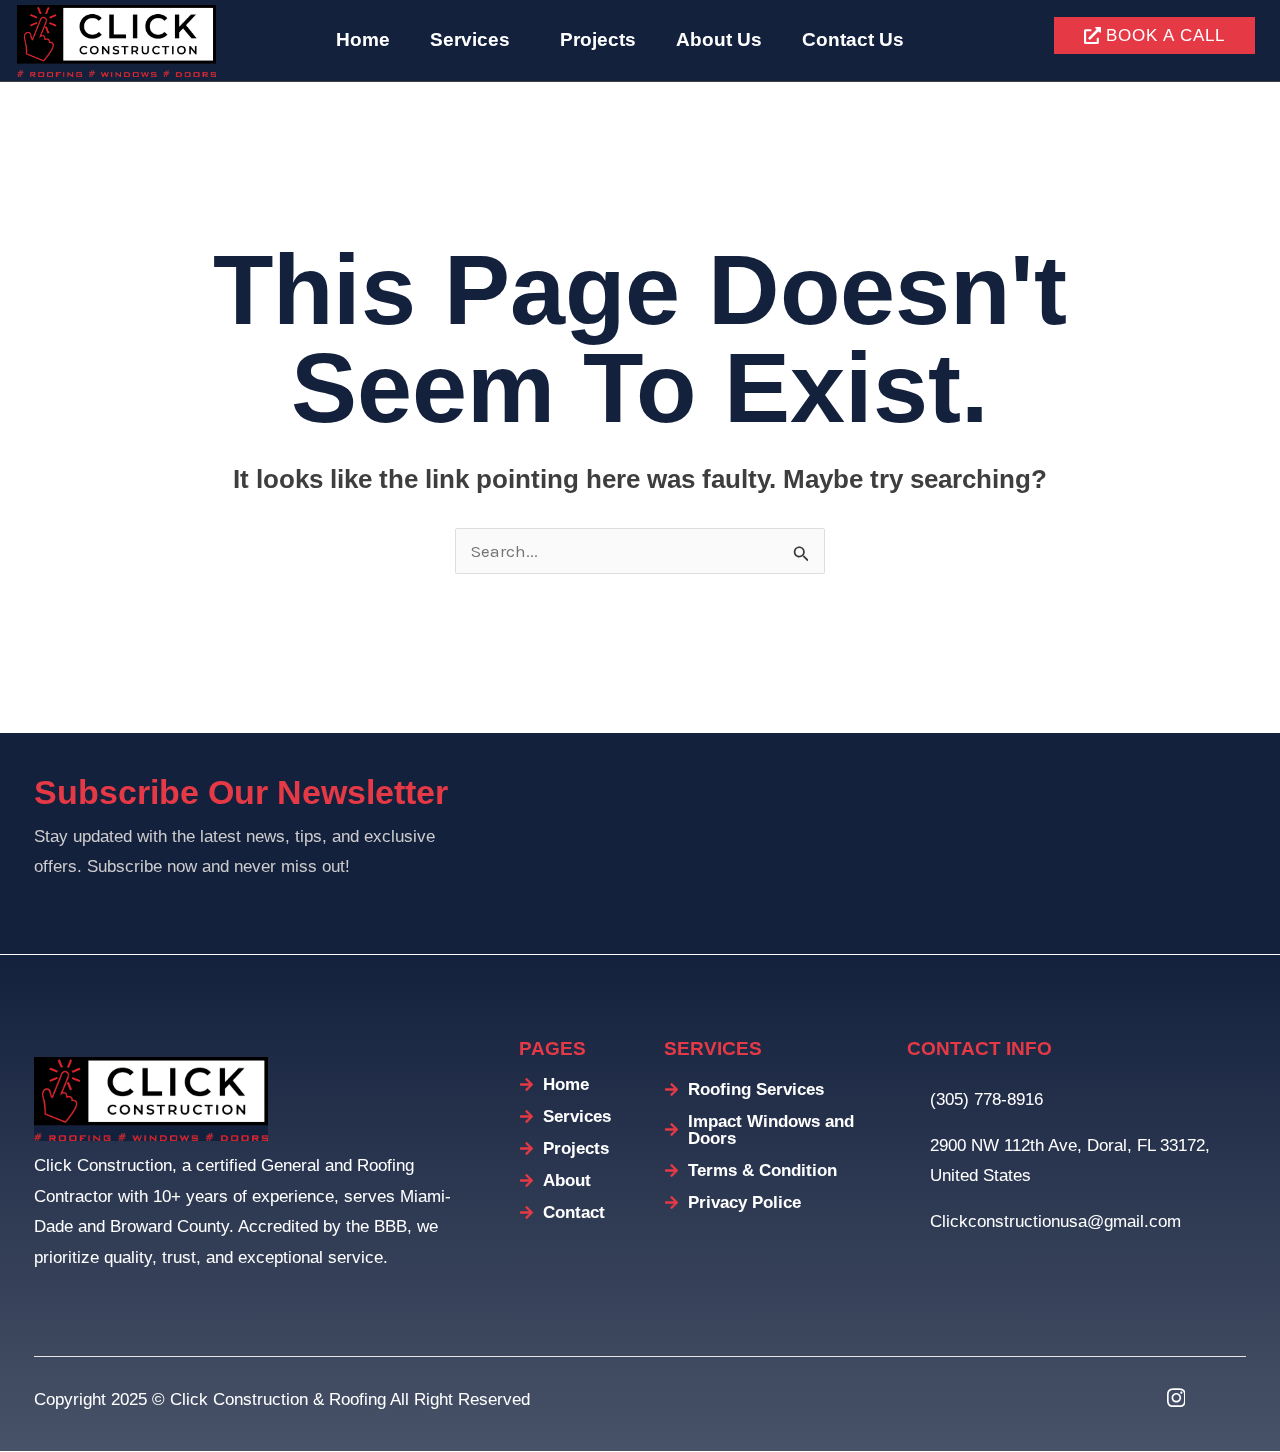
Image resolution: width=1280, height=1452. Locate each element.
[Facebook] (1126, 1397)
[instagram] (1176, 1397)
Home (363, 39)
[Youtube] (1226, 1397)
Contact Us (853, 39)
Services (470, 39)
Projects (598, 39)
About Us (719, 39)
